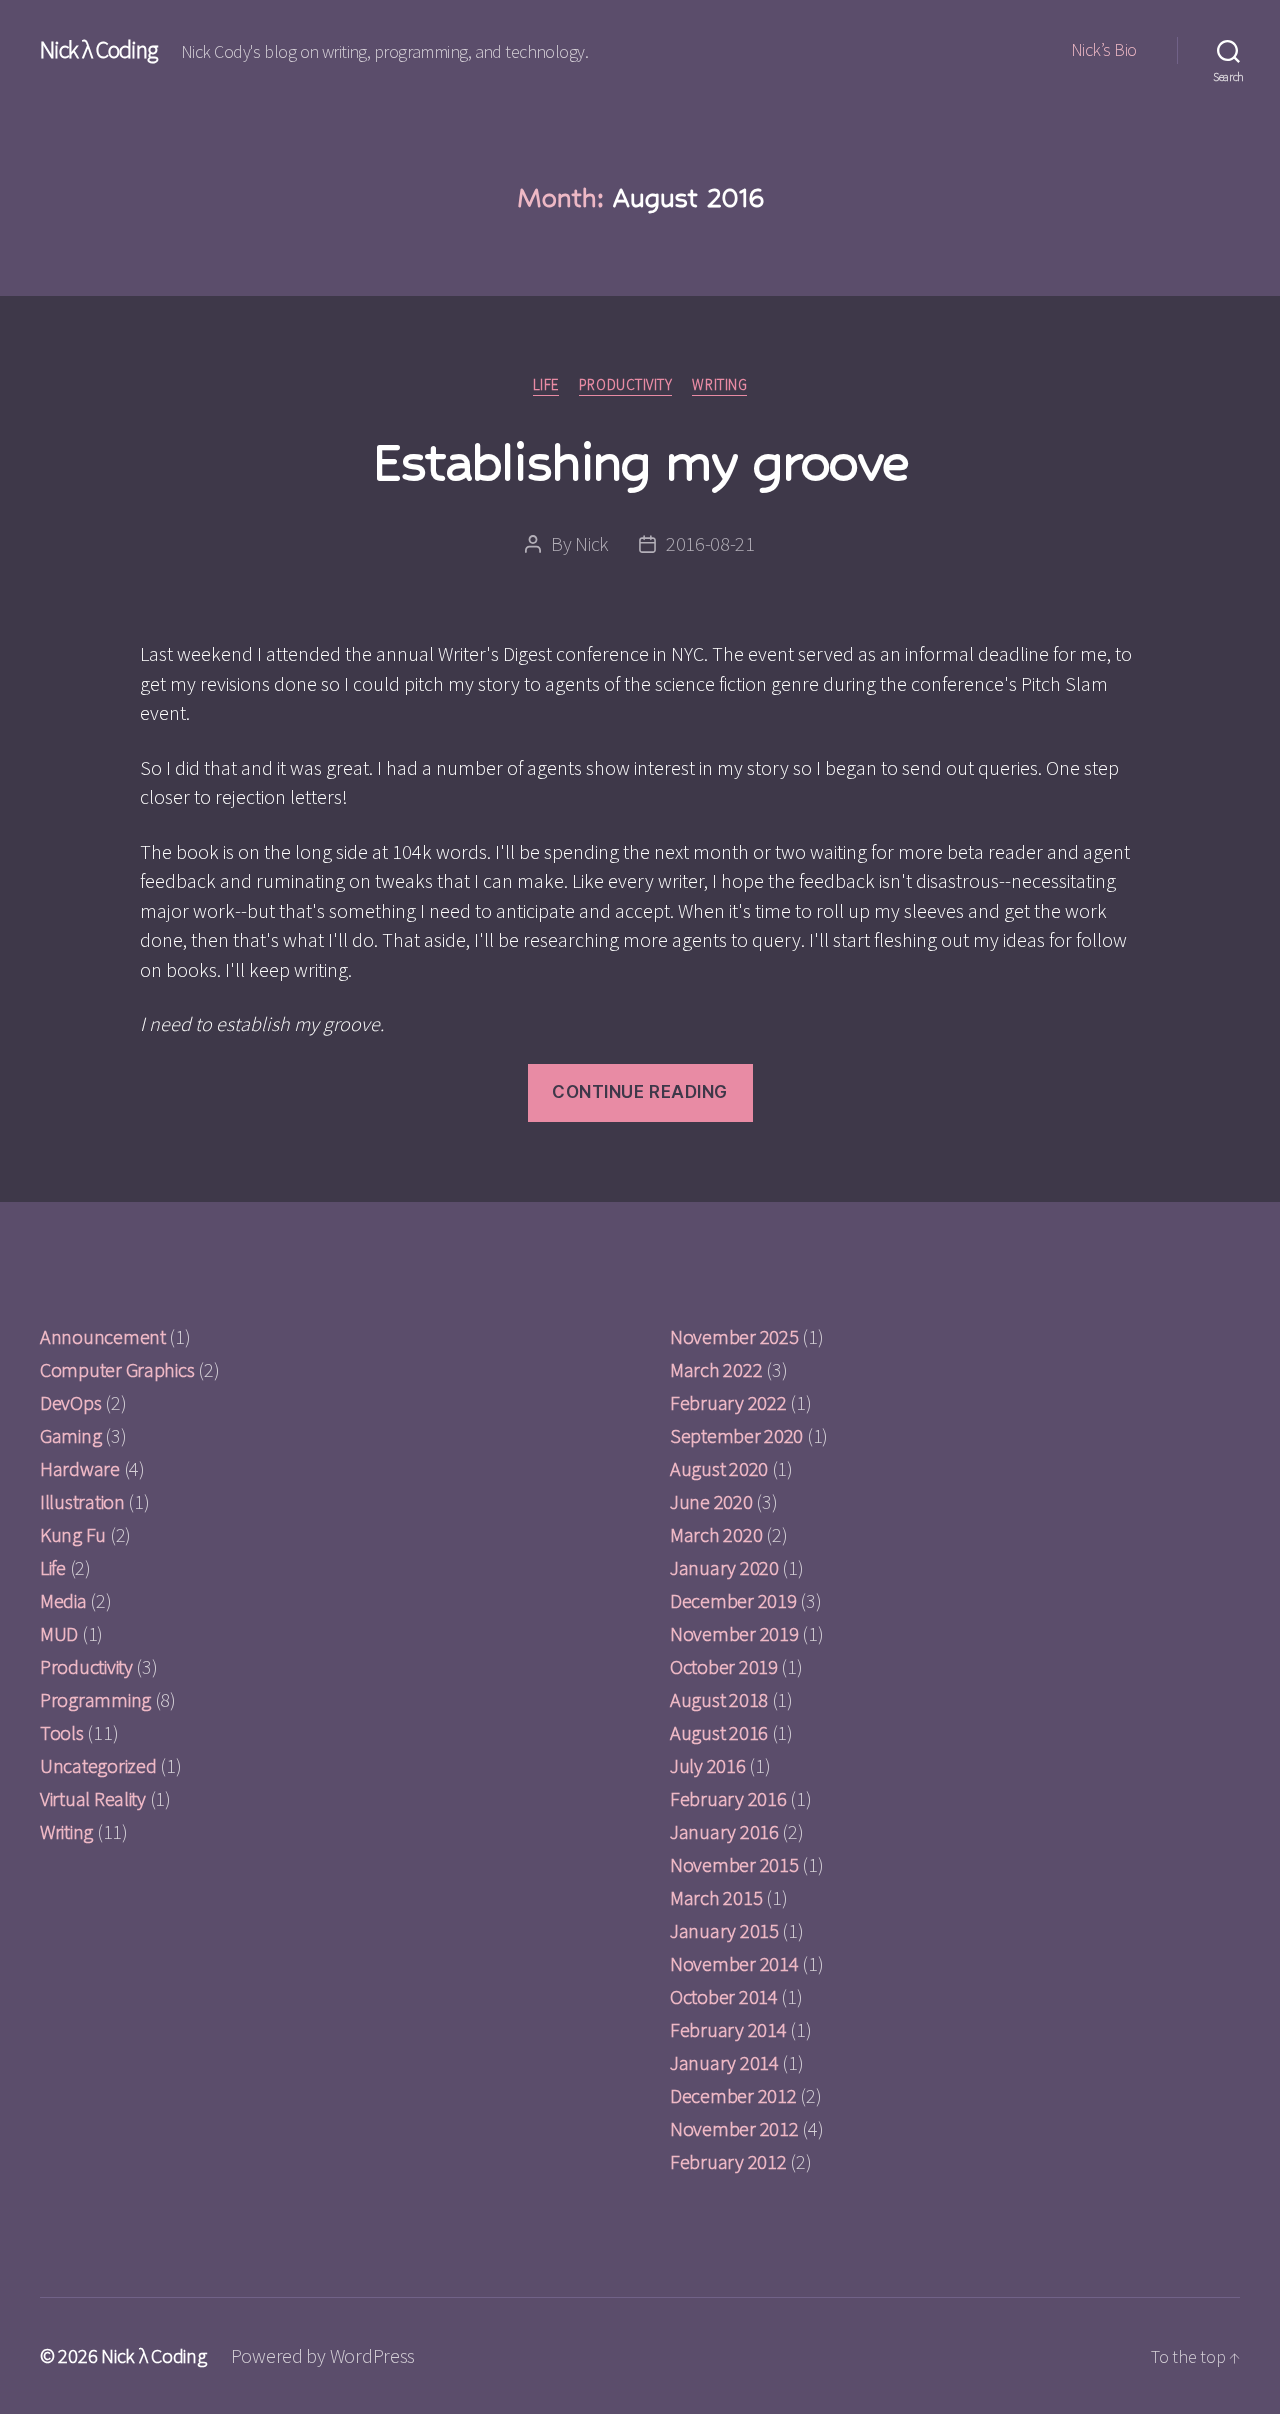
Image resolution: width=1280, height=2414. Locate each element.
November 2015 (734, 1864)
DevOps (70, 1402)
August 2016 (719, 1732)
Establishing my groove (640, 461)
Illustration (82, 1501)
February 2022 (728, 1402)
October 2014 (724, 1996)
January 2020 (724, 1567)
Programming (95, 1699)
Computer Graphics (117, 1369)
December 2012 (733, 2095)
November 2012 (734, 2128)
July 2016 (708, 1765)
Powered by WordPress (323, 2355)
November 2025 (734, 1336)
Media (63, 1600)
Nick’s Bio (1104, 50)
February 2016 (728, 1798)
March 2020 (716, 1534)
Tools (62, 1732)
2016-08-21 (710, 543)
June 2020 (711, 1501)
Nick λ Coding (98, 50)
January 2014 (724, 2062)
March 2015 (716, 1897)
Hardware (80, 1468)
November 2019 (734, 1633)
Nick (592, 543)
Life (546, 385)
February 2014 (728, 2029)
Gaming (70, 1435)
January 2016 (724, 1831)
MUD (59, 1633)
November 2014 (734, 1963)
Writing (719, 385)
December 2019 (733, 1600)
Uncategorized (98, 1765)
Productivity (626, 385)
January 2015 (724, 1930)
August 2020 (719, 1468)
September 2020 (736, 1435)
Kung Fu (73, 1534)
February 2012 (728, 2161)
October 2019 (724, 1666)
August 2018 (719, 1699)
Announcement (103, 1336)
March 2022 (716, 1369)
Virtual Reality (93, 1798)
